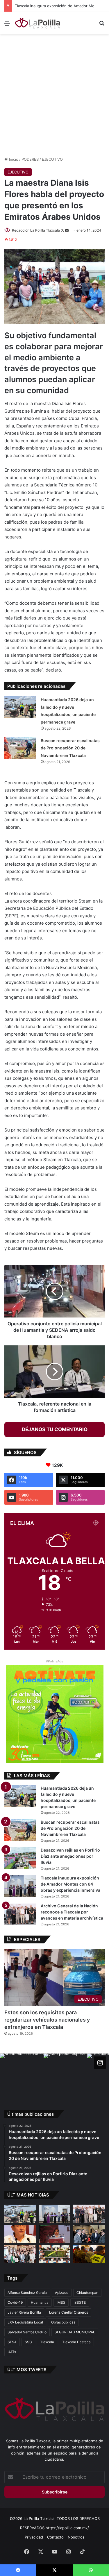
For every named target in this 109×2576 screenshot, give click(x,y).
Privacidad (34, 2537)
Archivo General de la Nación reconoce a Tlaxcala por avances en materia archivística (72, 1912)
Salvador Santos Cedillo (27, 2332)
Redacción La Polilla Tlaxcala (36, 230)
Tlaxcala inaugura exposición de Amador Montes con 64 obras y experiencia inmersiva (70, 1884)
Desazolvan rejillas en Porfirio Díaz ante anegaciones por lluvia (70, 1856)
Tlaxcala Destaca (76, 2342)
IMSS (61, 2302)
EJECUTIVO (52, 159)
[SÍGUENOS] (100, 2063)
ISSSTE (80, 2302)
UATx (12, 2352)
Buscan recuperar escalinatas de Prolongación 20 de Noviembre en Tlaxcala (70, 748)
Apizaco (62, 2293)
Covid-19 (15, 2302)
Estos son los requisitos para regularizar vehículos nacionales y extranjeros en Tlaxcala (47, 2020)
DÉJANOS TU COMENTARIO (55, 1429)
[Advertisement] (54, 94)
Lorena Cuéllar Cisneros (69, 2312)
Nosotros (76, 2537)
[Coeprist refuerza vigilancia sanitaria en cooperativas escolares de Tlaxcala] (20, 2234)
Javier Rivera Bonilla (24, 2312)
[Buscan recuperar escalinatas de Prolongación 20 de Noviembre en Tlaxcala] (20, 748)
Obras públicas (63, 2322)
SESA (12, 2342)
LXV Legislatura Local (25, 2322)
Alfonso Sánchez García (27, 2293)
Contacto (55, 2537)
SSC (28, 2342)
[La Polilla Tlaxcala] (38, 23)
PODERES (30, 159)
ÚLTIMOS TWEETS (27, 2370)
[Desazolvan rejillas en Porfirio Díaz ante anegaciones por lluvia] (20, 1858)
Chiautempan (87, 2293)
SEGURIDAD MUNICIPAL (75, 2332)
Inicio (13, 159)
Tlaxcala (47, 2342)
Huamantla (40, 2302)
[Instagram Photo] (22, 2075)
